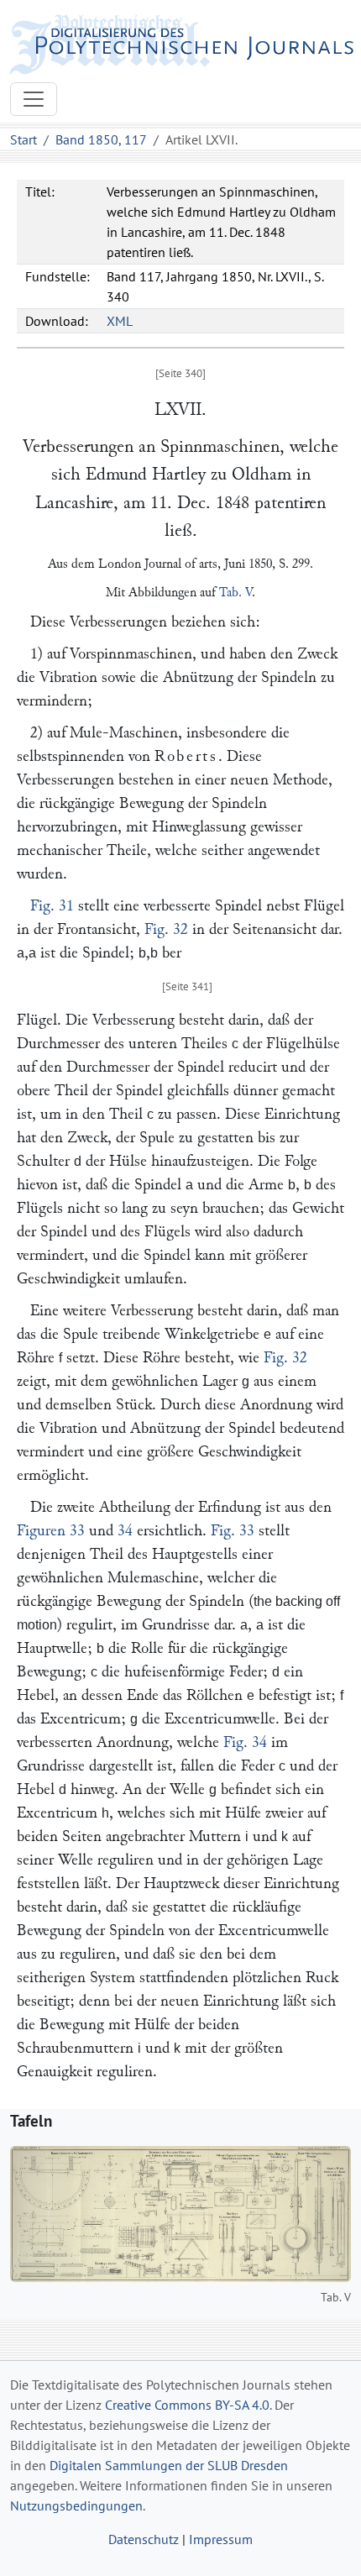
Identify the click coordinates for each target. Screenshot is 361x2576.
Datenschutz (144, 2539)
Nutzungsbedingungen (76, 2505)
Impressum (221, 2539)
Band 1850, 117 (101, 139)
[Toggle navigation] (34, 99)
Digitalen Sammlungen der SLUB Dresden (169, 2465)
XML (120, 321)
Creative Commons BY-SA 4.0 (187, 2405)
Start (24, 139)
